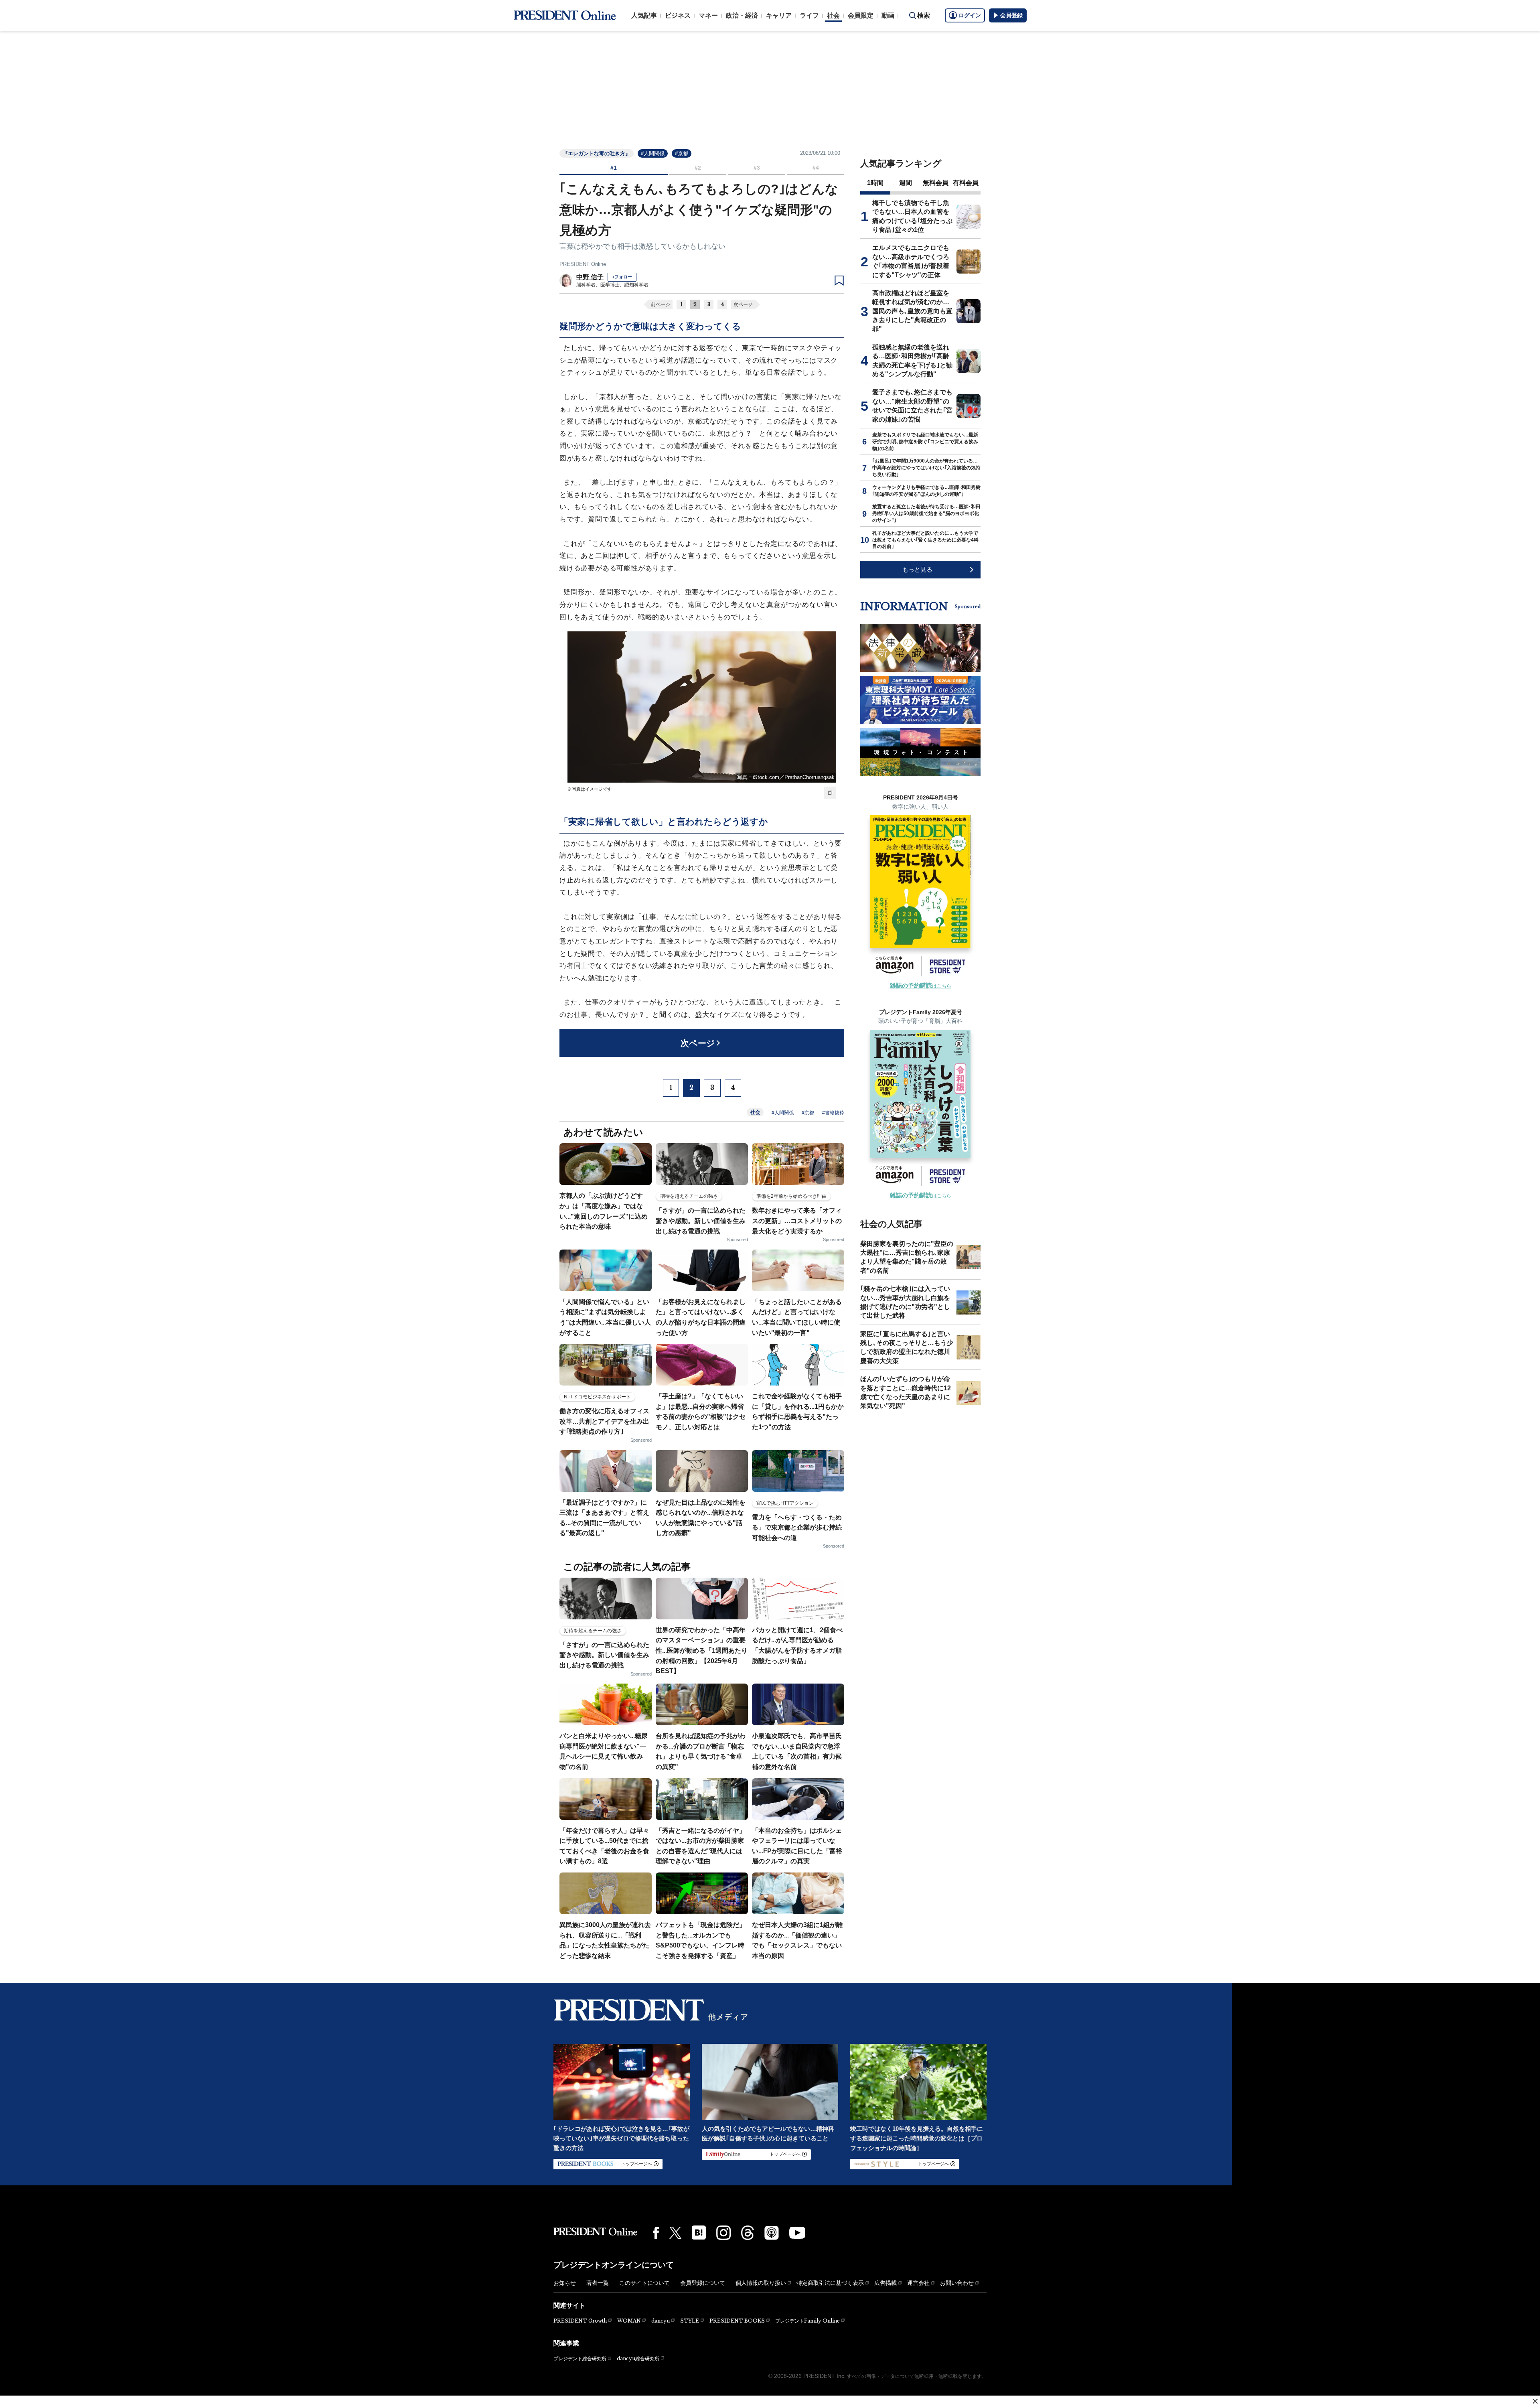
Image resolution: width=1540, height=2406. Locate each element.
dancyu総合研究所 (638, 2358)
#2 (698, 168)
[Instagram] (723, 2233)
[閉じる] (1535, 2401)
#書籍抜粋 (833, 1113)
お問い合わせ (957, 2283)
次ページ (743, 304)
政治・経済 (742, 15)
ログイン (970, 15)
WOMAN (629, 2321)
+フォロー (622, 277)
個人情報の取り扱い (761, 2283)
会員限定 (861, 15)
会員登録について (703, 2283)
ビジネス (678, 15)
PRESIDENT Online (583, 264)
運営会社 (918, 2283)
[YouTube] (797, 2233)
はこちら (921, 986)
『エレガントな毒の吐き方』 (597, 153)
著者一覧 (598, 2283)
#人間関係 (653, 153)
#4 (816, 168)
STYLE (690, 2321)
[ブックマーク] (839, 281)
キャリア (779, 15)
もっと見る (917, 569)
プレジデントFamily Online (807, 2321)
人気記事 (644, 15)
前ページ (661, 304)
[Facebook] (656, 2233)
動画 (888, 15)
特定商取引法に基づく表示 (830, 2283)
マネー (708, 15)
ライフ (809, 15)
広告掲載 (885, 2283)
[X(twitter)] (675, 2233)
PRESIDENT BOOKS (737, 2321)
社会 (833, 15)
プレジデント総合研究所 (580, 2359)
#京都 (682, 153)
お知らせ (565, 2283)
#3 (757, 168)
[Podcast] (772, 2233)
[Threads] (748, 2233)
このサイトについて (644, 2283)
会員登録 (1011, 15)
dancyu (661, 2321)
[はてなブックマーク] (699, 2233)
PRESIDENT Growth (580, 2321)
